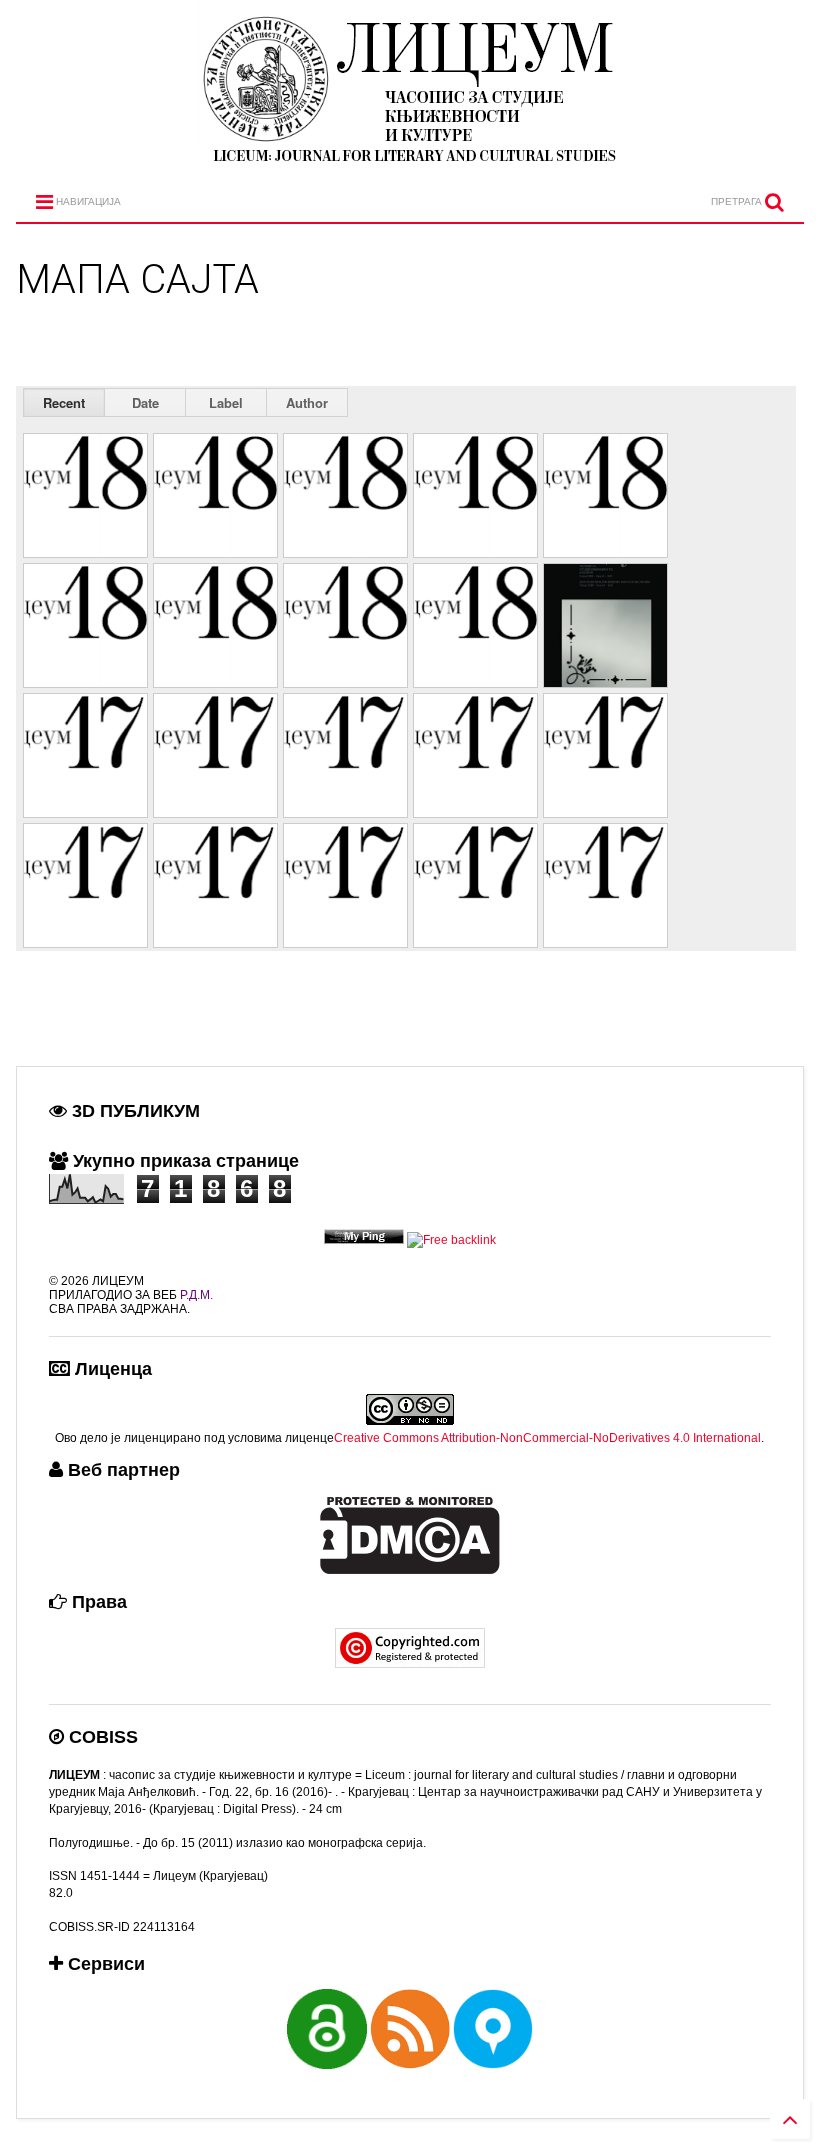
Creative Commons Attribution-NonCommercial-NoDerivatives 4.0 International (547, 1438)
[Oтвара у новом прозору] (364, 1240)
